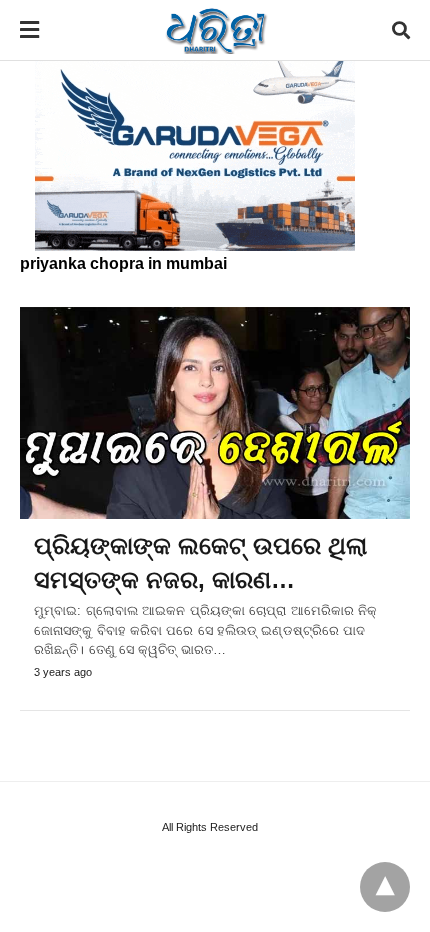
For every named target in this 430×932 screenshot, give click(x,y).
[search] (401, 30)
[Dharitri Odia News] (216, 30)
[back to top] (385, 887)
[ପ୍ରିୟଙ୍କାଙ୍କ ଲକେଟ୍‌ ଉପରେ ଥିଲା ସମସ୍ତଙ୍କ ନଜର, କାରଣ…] (215, 413)
